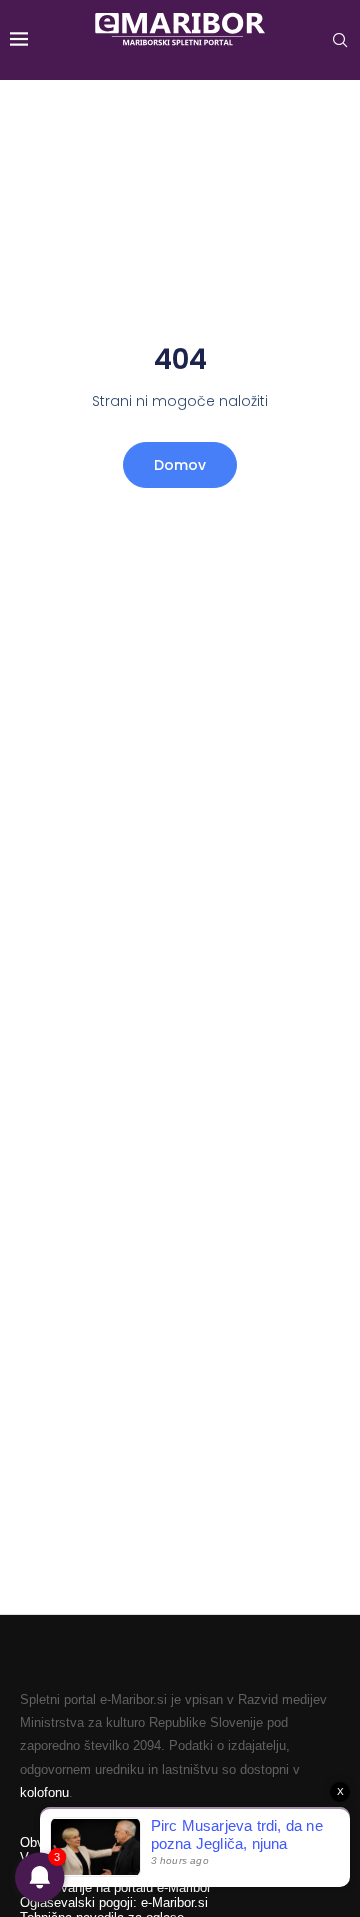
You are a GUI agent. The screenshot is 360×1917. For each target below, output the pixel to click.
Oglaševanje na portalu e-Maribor (115, 1887)
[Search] (340, 40)
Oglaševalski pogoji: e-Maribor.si (114, 1902)
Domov (180, 465)
